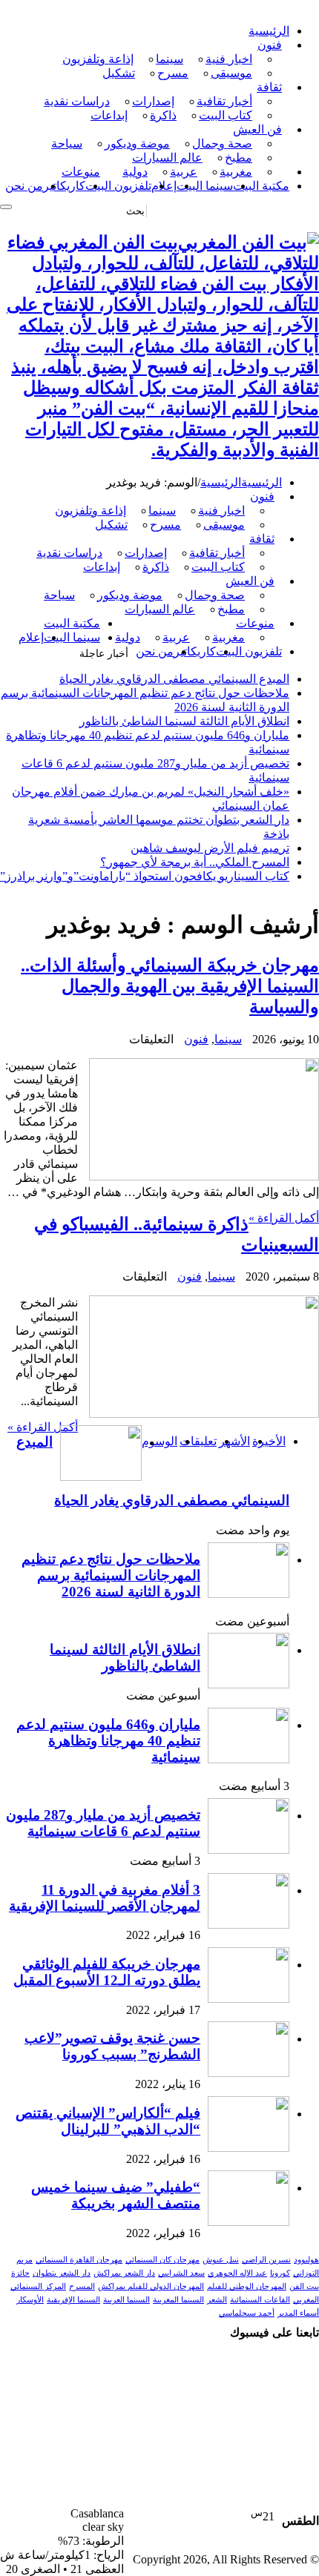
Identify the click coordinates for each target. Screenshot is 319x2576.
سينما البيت (205, 186)
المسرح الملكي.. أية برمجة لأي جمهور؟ (195, 862)
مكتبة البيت (261, 186)
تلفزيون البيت (118, 186)
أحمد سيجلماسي (247, 2313)
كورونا (280, 2273)
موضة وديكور (137, 143)
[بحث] (6, 207)
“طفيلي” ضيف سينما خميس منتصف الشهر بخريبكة (116, 2195)
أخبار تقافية (224, 101)
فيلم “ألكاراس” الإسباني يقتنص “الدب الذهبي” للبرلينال (108, 2121)
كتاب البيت (226, 115)
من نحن (24, 186)
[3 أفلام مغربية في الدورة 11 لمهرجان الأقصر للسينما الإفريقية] (249, 1925)
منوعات (81, 172)
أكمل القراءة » (284, 1218)
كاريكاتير (64, 186)
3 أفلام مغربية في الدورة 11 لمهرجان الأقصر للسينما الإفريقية (105, 1898)
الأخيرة (269, 1441)
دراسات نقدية (77, 101)
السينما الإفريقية (73, 2300)
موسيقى (231, 73)
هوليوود (306, 2260)
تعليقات (198, 1441)
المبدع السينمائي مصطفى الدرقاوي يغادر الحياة (174, 679)
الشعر (217, 2300)
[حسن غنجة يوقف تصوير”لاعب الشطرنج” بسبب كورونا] (249, 2073)
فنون (270, 45)
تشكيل (119, 73)
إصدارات (153, 101)
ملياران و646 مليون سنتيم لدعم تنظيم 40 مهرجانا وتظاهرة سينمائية (108, 1741)
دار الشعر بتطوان (62, 2273)
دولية (135, 172)
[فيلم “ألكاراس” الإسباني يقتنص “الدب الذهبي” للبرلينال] (249, 2148)
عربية (184, 172)
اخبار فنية (229, 59)
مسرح (173, 73)
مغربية (236, 172)
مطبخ (239, 158)
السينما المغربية (178, 2300)
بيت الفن (304, 2286)
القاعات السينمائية (260, 2300)
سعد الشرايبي (181, 2273)
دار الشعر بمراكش (124, 2273)
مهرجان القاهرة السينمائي (79, 2260)
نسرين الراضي (266, 2260)
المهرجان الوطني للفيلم (247, 2286)
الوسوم (159, 1441)
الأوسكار (30, 2300)
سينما (170, 59)
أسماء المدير (298, 2313)
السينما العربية (126, 2300)
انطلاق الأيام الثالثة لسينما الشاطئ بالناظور (184, 721)
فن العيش (257, 129)
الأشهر (234, 1441)
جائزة (20, 2273)
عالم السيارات (167, 158)
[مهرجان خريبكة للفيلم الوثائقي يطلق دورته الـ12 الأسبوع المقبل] (249, 1999)
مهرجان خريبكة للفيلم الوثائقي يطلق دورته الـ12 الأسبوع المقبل (107, 1972)
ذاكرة (163, 115)
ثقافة (269, 87)
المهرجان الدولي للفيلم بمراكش (151, 2286)
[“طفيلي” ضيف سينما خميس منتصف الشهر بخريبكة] (249, 2222)
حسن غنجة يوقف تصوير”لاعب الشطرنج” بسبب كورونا (112, 2046)
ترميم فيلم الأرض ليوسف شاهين (210, 848)
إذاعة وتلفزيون (98, 59)
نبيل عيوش (221, 2260)
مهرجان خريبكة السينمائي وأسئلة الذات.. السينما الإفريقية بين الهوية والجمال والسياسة (170, 986)
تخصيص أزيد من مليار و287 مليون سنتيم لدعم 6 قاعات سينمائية (103, 1823)
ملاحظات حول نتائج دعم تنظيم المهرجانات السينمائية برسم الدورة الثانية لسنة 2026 (111, 1575)
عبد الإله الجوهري (237, 2273)
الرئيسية (269, 31)
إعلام (164, 186)
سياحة (67, 143)
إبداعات (109, 115)
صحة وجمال (222, 143)
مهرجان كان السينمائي (162, 2260)
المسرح (82, 2286)
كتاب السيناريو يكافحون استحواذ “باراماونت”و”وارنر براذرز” (145, 876)
